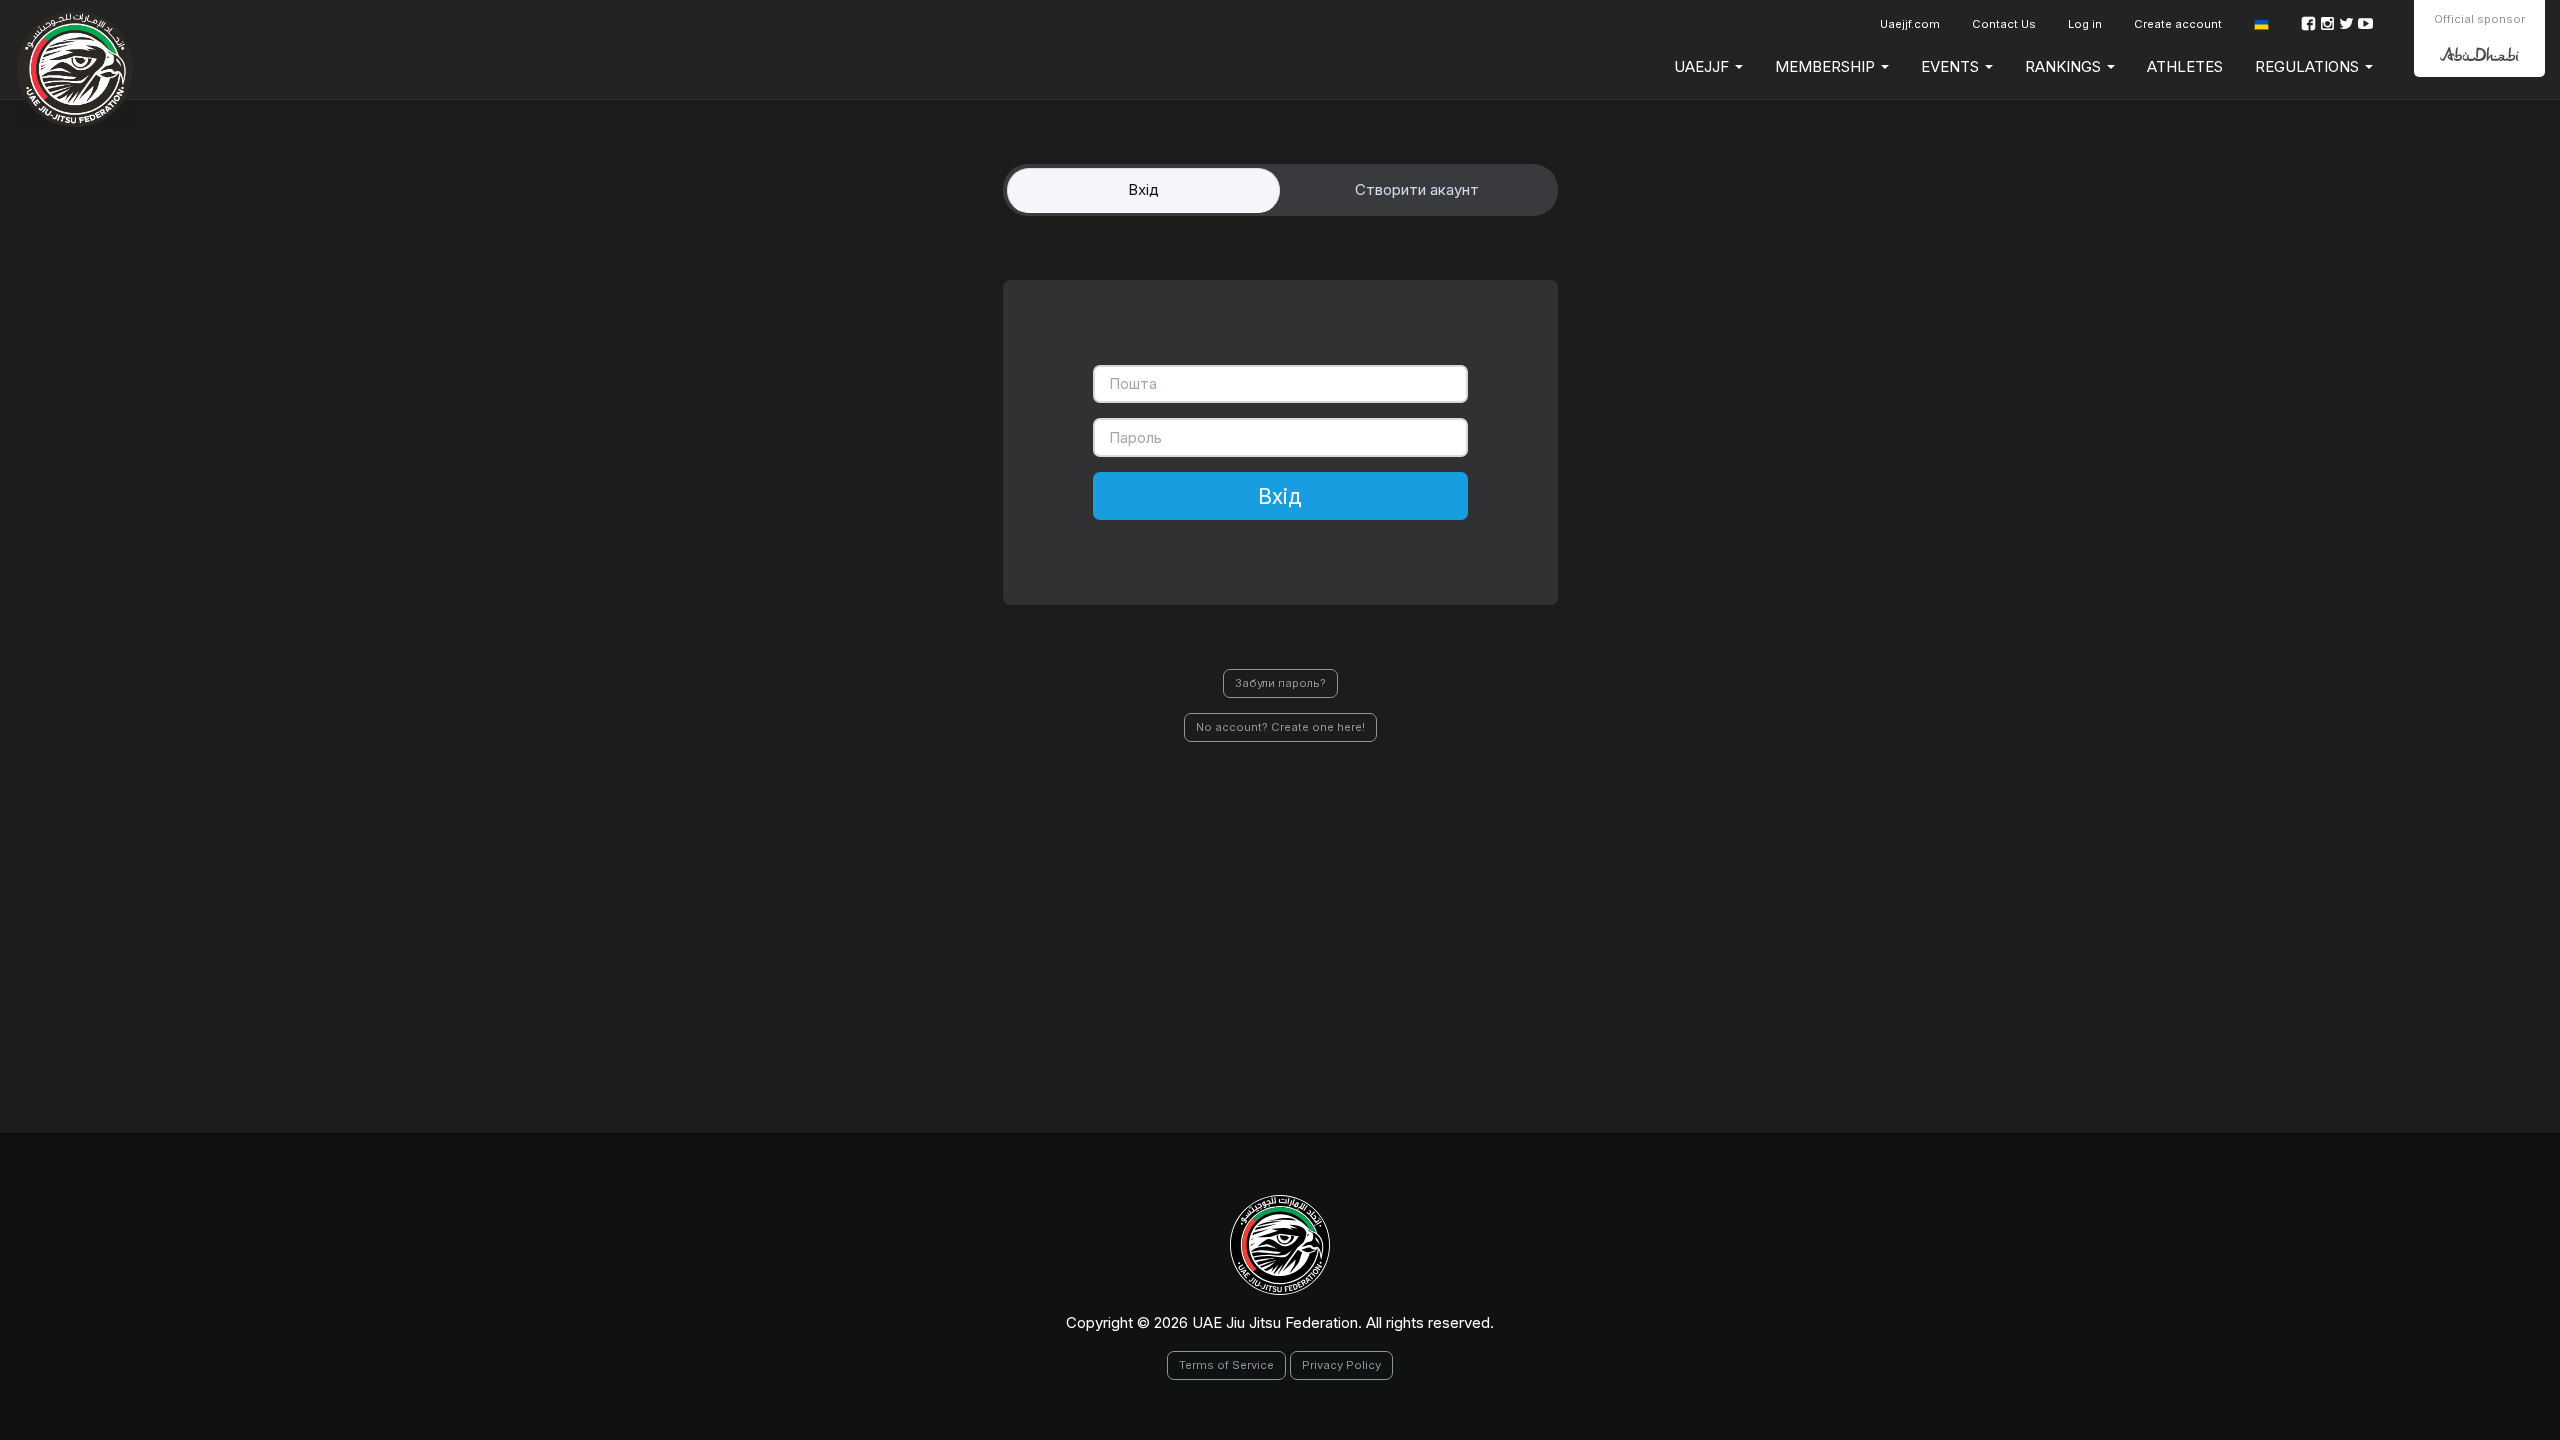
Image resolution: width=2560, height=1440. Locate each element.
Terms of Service (1226, 1365)
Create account (2178, 24)
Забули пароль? (1280, 683)
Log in (2085, 24)
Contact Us (2004, 24)
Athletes (2185, 66)
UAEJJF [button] (1703, 66)
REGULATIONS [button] (2309, 66)
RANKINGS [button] (2065, 66)
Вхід (1280, 496)
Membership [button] (1827, 66)
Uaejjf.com (1910, 24)
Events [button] (1952, 66)
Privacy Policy (1341, 1365)
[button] (2261, 24)
